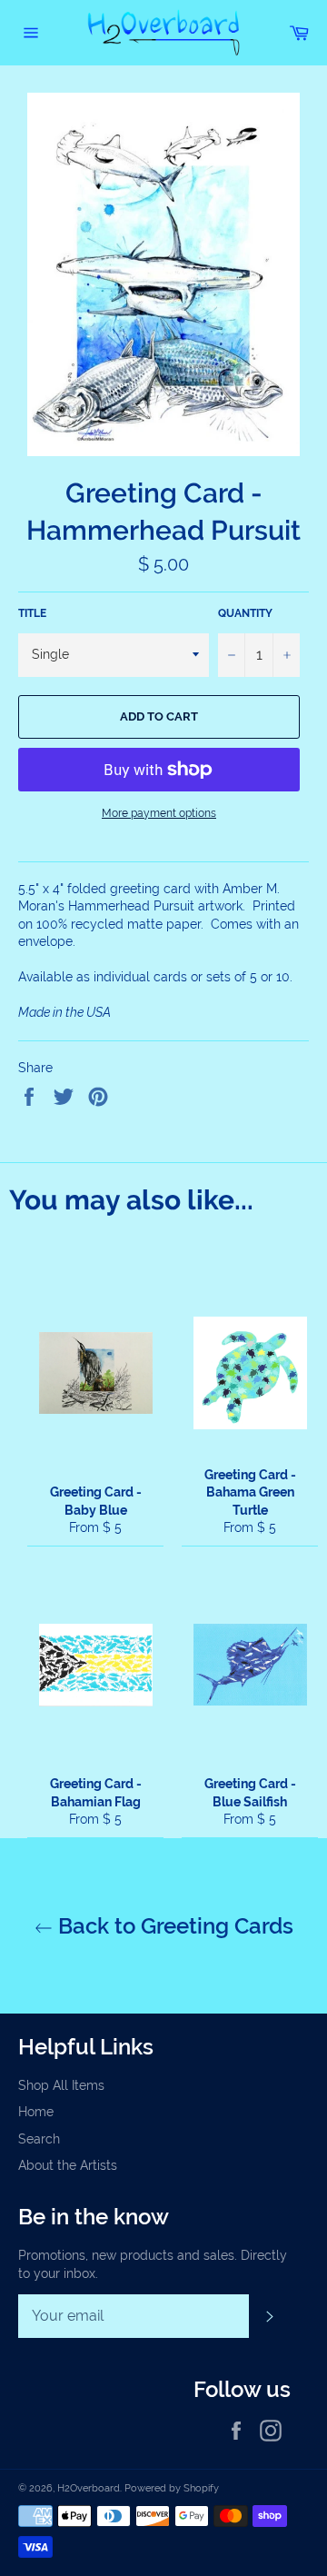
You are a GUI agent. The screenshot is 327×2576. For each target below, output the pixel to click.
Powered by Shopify (172, 2488)
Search (39, 2139)
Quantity (245, 613)
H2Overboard (89, 2488)
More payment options (159, 813)
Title (32, 613)
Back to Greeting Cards (173, 1926)
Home (36, 2112)
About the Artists (68, 2165)
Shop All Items (61, 2085)
